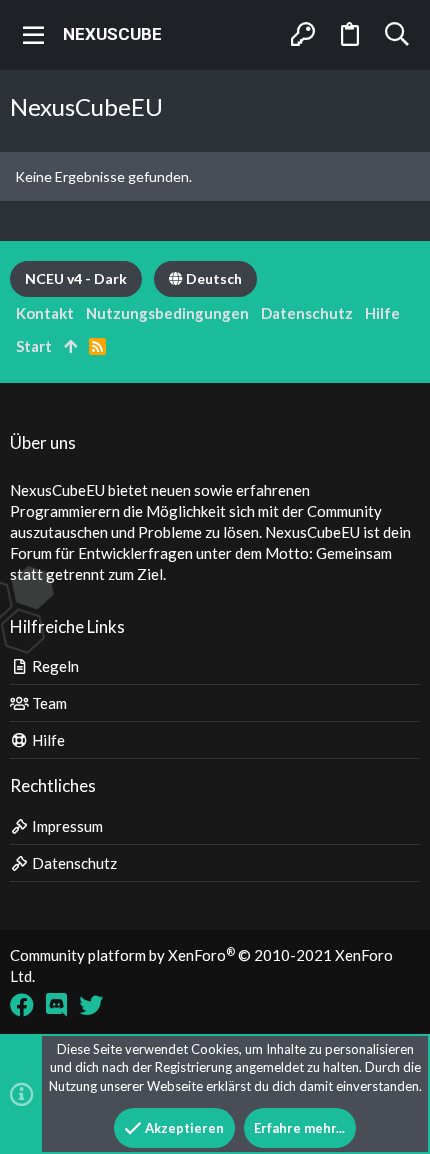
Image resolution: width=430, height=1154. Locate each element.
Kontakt (45, 313)
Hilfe (47, 740)
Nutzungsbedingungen (167, 313)
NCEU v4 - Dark (76, 278)
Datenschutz (73, 863)
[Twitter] (91, 1005)
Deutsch (212, 278)
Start (34, 346)
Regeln (54, 666)
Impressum (66, 826)
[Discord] (56, 1005)
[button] (34, 35)
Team (48, 703)
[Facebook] (22, 1005)
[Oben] (70, 346)
